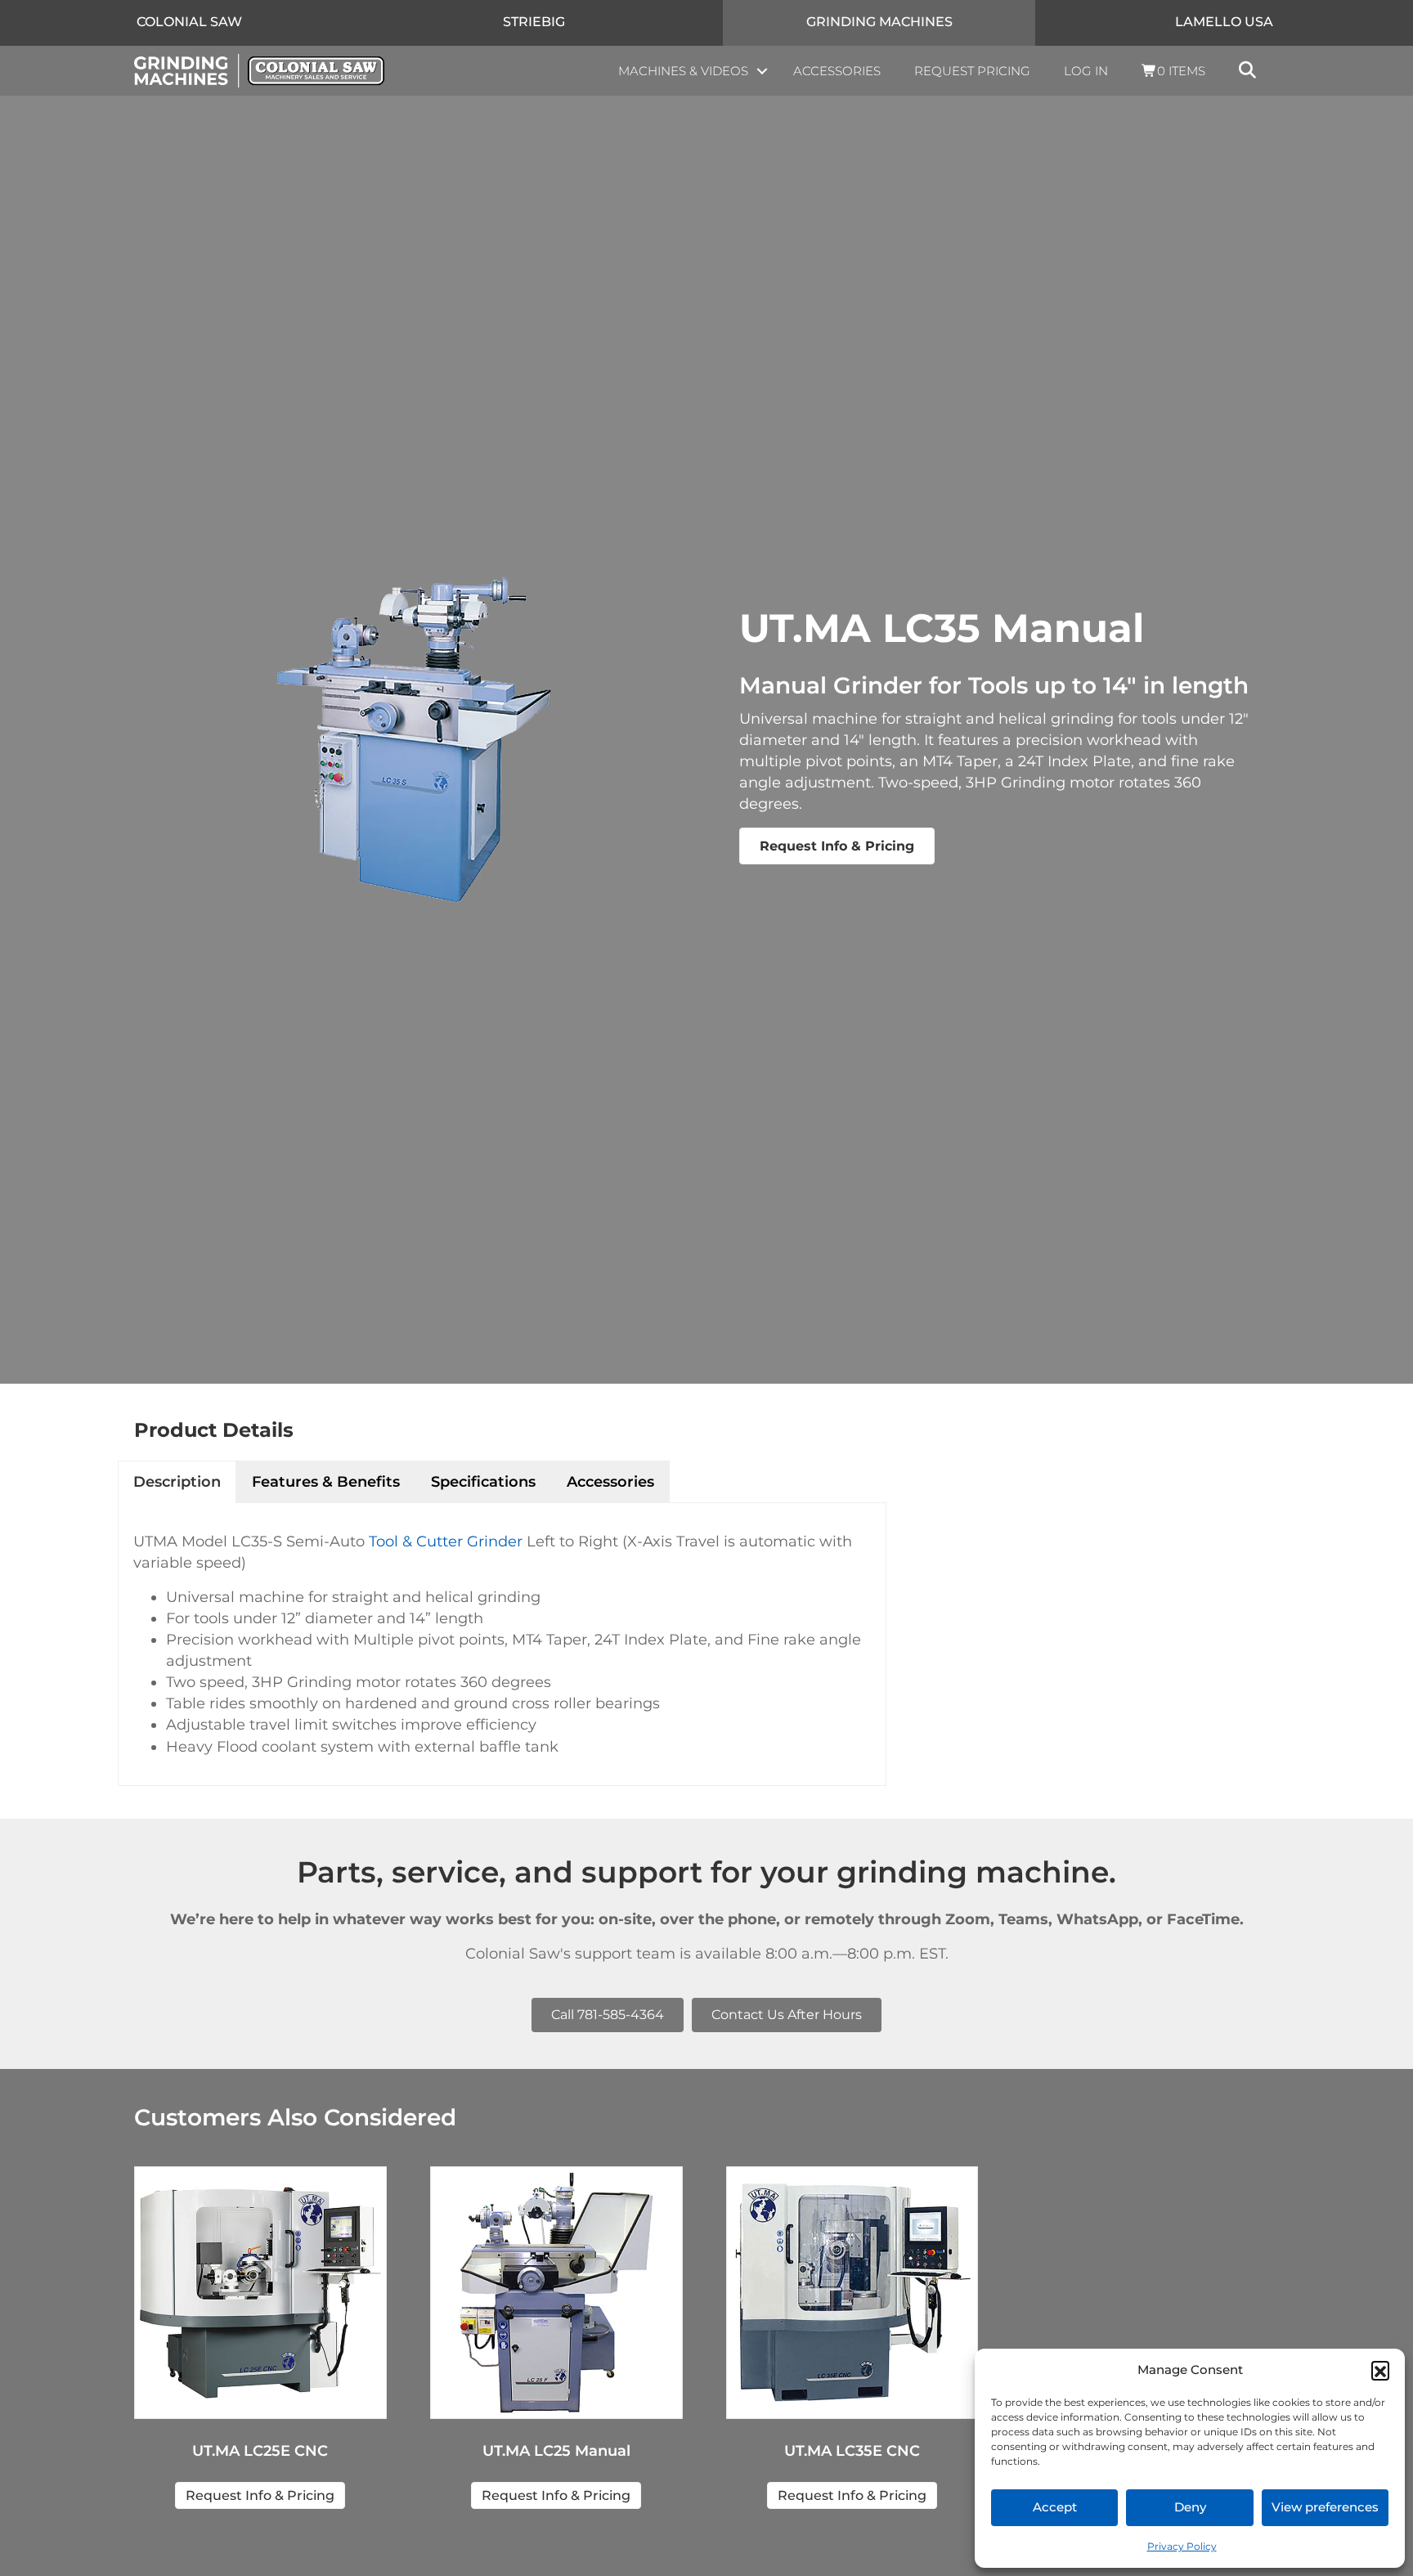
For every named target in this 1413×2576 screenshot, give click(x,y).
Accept (1055, 2507)
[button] (1380, 2370)
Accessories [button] (610, 1482)
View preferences (1325, 2507)
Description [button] (177, 1482)
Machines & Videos (683, 71)
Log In (1086, 71)
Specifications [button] (483, 1482)
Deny (1190, 2507)
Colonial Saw (189, 22)
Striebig (534, 22)
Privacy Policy (1182, 2546)
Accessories (837, 71)
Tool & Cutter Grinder (446, 1542)
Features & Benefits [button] (326, 1482)
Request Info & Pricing (837, 846)
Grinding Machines (879, 22)
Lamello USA (1224, 22)
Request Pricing (972, 71)
